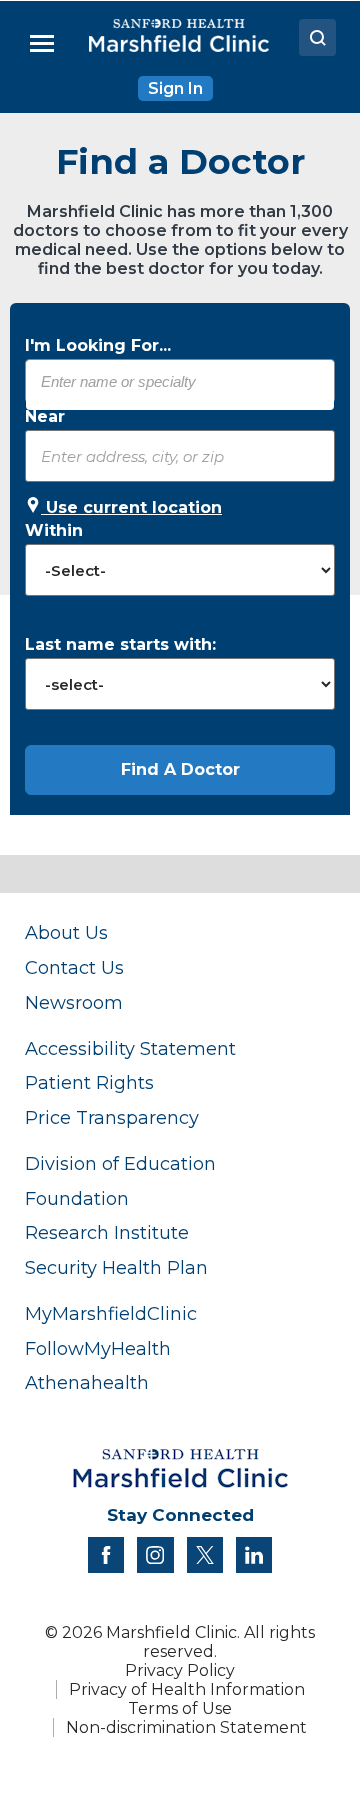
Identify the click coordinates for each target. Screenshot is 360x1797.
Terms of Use (180, 1708)
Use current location (131, 507)
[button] (180, 770)
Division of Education (120, 1163)
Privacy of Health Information (187, 1689)
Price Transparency (112, 1117)
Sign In (175, 88)
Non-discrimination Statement (186, 1727)
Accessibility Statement (130, 1048)
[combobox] (180, 381)
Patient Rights (89, 1082)
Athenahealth (87, 1382)
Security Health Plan (116, 1267)
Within (54, 530)
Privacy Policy (180, 1670)
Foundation (77, 1198)
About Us (66, 932)
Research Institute (107, 1232)
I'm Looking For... (98, 345)
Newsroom (74, 1002)
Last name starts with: (120, 644)
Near (45, 416)
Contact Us (74, 967)
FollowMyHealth (98, 1348)
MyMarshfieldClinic (111, 1313)
